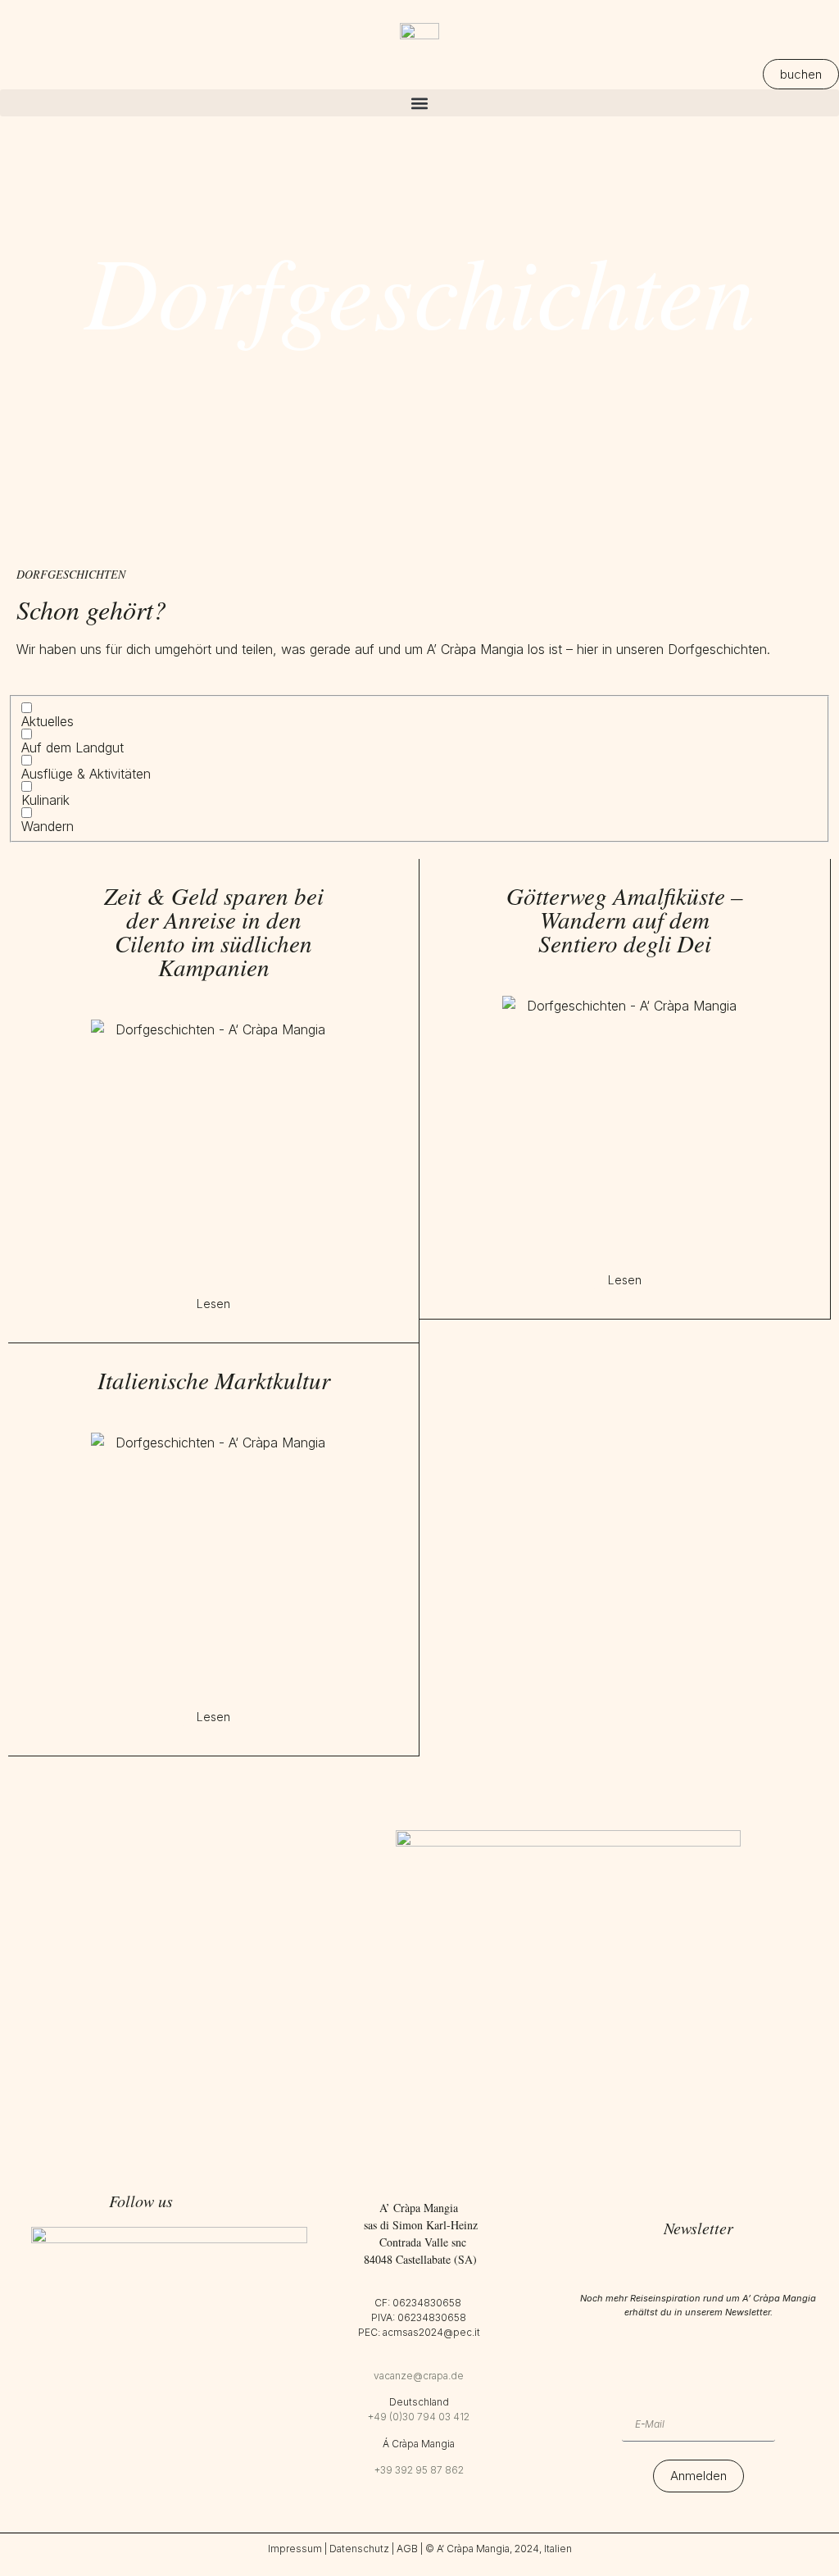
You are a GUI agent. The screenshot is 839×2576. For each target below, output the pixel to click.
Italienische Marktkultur (214, 1380)
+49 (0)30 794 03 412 (419, 2417)
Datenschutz (359, 2549)
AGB (407, 2549)
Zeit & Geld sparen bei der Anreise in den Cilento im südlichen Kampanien (214, 931)
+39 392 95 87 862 (419, 2470)
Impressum (295, 2549)
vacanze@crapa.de (419, 2376)
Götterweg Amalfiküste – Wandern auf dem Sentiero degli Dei (625, 919)
